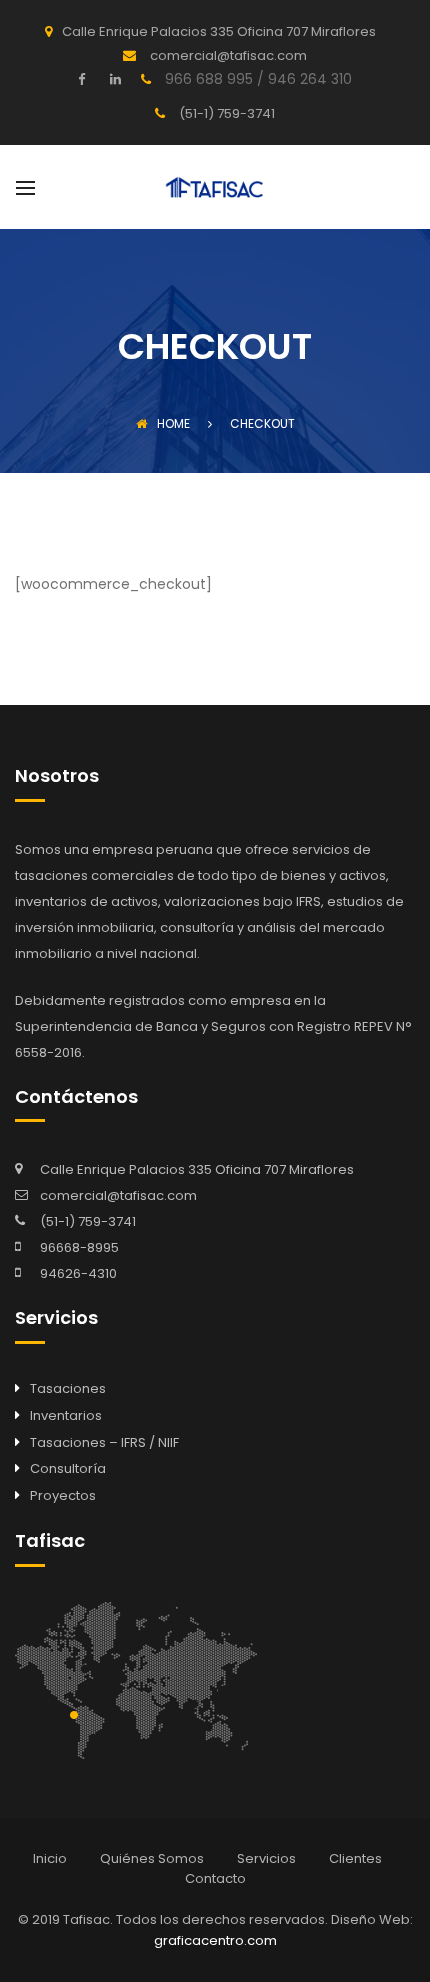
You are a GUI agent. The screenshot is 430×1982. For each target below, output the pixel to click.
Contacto (215, 1878)
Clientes (355, 1858)
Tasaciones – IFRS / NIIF (104, 1442)
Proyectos (63, 1495)
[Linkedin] (113, 79)
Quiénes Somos (152, 1858)
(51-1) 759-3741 (88, 1221)
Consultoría (68, 1468)
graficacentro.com (215, 1940)
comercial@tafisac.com (118, 1195)
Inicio (50, 1858)
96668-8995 (79, 1247)
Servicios (266, 1858)
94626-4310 (78, 1273)
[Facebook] (86, 79)
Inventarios (66, 1415)
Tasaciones (68, 1388)
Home (173, 423)
